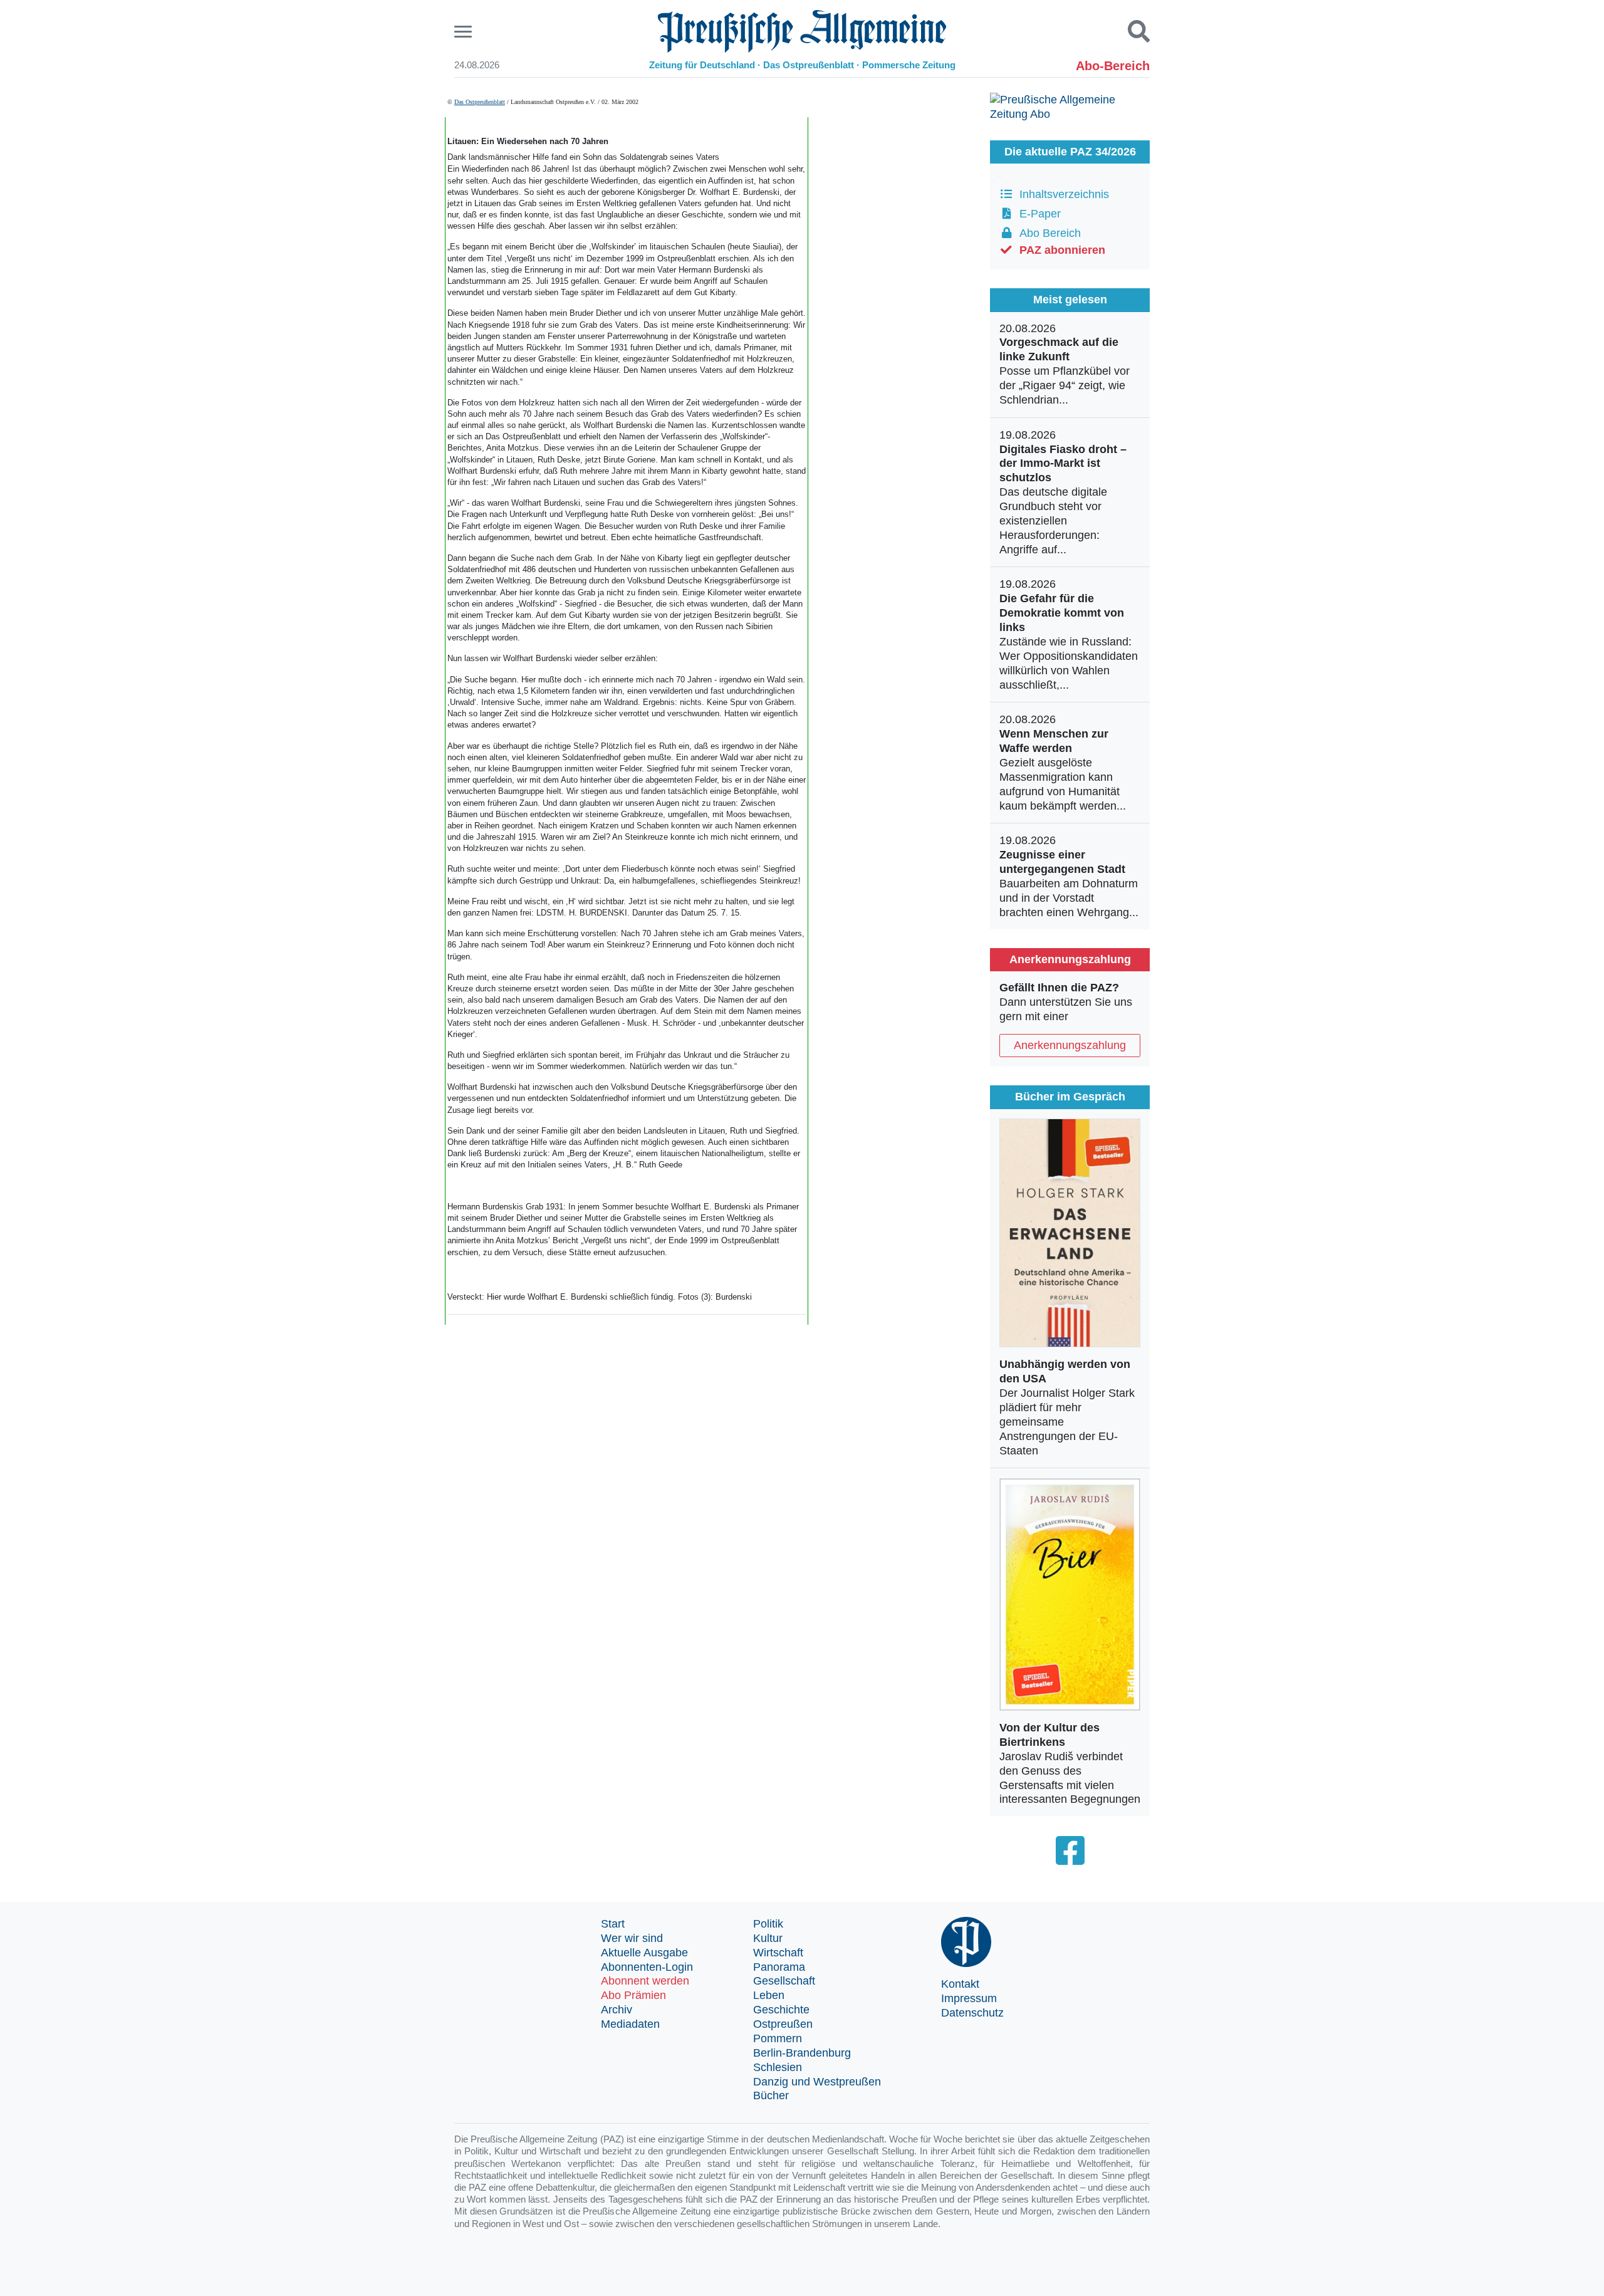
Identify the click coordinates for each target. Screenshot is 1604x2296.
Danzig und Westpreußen (817, 2082)
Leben (769, 1995)
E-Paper (1037, 214)
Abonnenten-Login (647, 1967)
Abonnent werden (645, 1981)
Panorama (779, 1967)
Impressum (969, 1998)
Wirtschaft (778, 1953)
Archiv (617, 2010)
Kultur (768, 1938)
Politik (768, 1924)
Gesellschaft (784, 1981)
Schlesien (778, 2067)
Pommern (778, 2038)
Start (613, 1924)
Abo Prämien (633, 1995)
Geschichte (781, 2010)
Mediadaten (630, 2024)
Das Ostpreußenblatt (480, 102)
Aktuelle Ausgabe (644, 1953)
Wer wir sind (632, 1938)
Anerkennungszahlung (1070, 1045)
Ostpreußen (783, 2024)
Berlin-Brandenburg (802, 2053)
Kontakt (960, 1984)
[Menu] (465, 32)
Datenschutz (972, 2013)
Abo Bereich (1047, 233)
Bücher (771, 2095)
